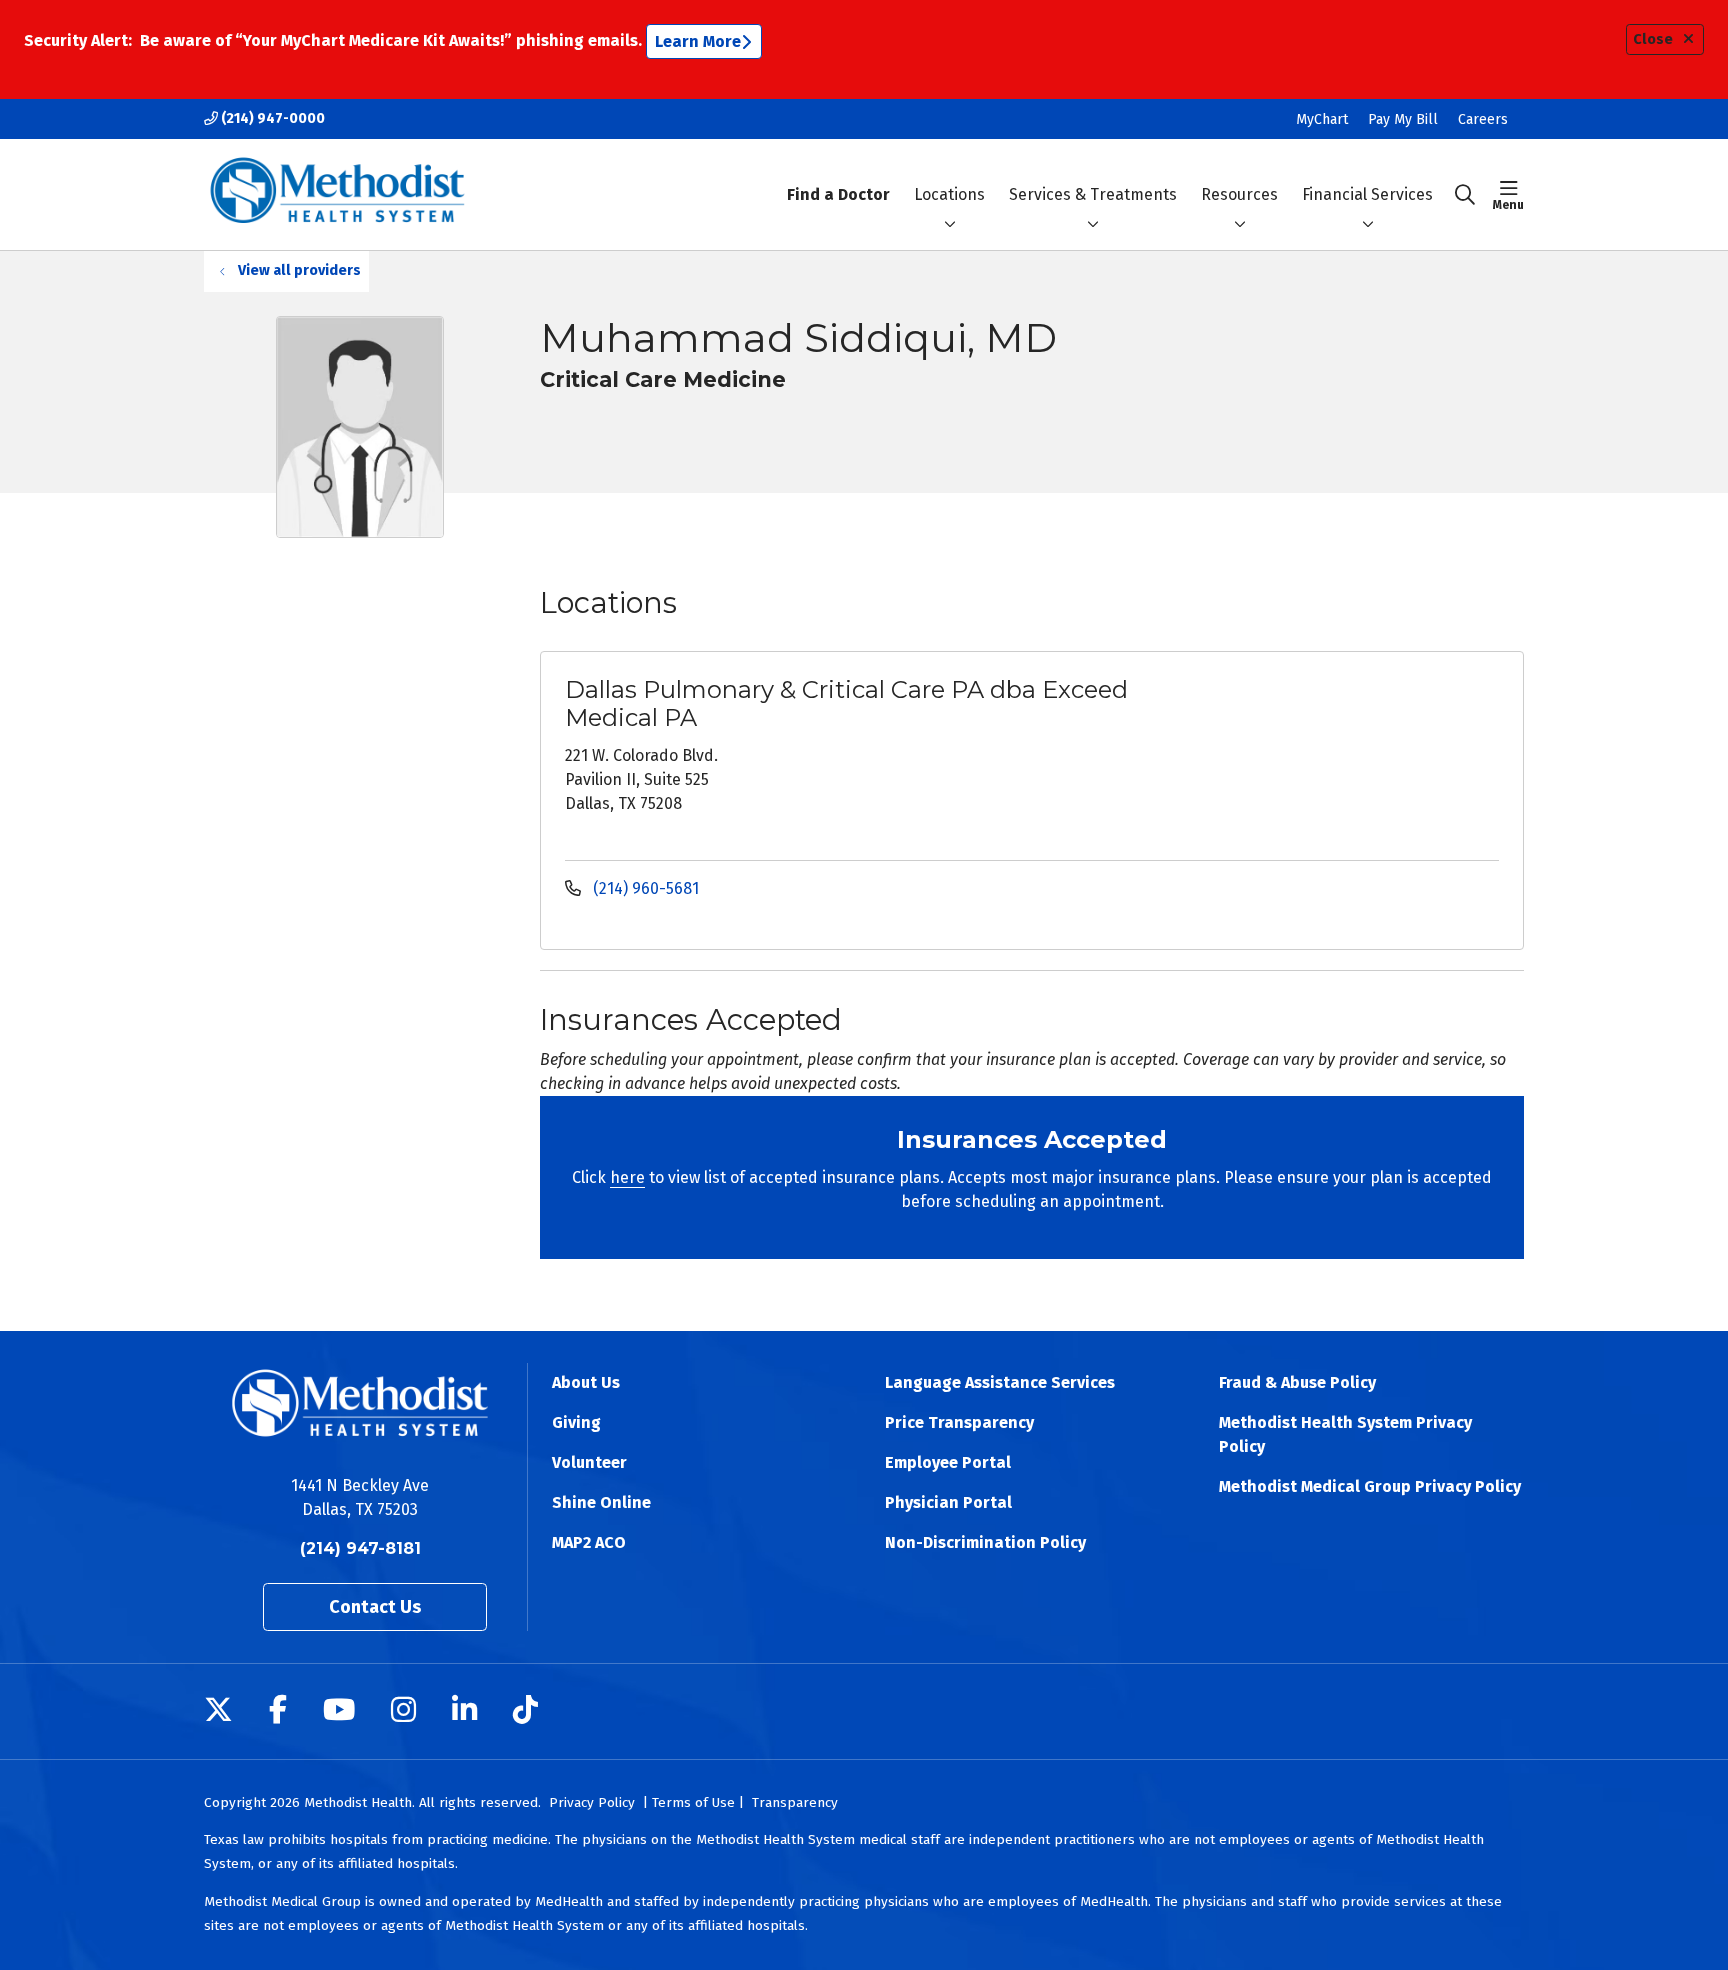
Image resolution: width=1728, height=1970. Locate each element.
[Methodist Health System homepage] (337, 194)
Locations (949, 194)
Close (1653, 39)
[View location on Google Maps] (1345, 746)
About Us (586, 1382)
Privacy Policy (592, 1802)
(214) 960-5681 (644, 888)
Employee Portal (948, 1462)
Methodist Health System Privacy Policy (1345, 1434)
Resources (1239, 194)
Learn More (698, 41)
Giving (576, 1422)
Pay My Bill (1403, 119)
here (627, 1177)
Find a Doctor (838, 194)
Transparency (795, 1802)
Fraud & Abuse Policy (1297, 1382)
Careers (1483, 119)
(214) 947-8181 (360, 1548)
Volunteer (589, 1462)
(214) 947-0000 (271, 118)
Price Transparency (959, 1422)
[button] (1508, 195)
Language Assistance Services (1000, 1382)
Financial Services (1367, 194)
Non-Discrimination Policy (985, 1542)
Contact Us (375, 1607)
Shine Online (601, 1502)
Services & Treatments (1093, 194)
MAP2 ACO (589, 1542)
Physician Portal (948, 1502)
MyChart (1322, 119)
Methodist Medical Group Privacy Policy (1370, 1486)
